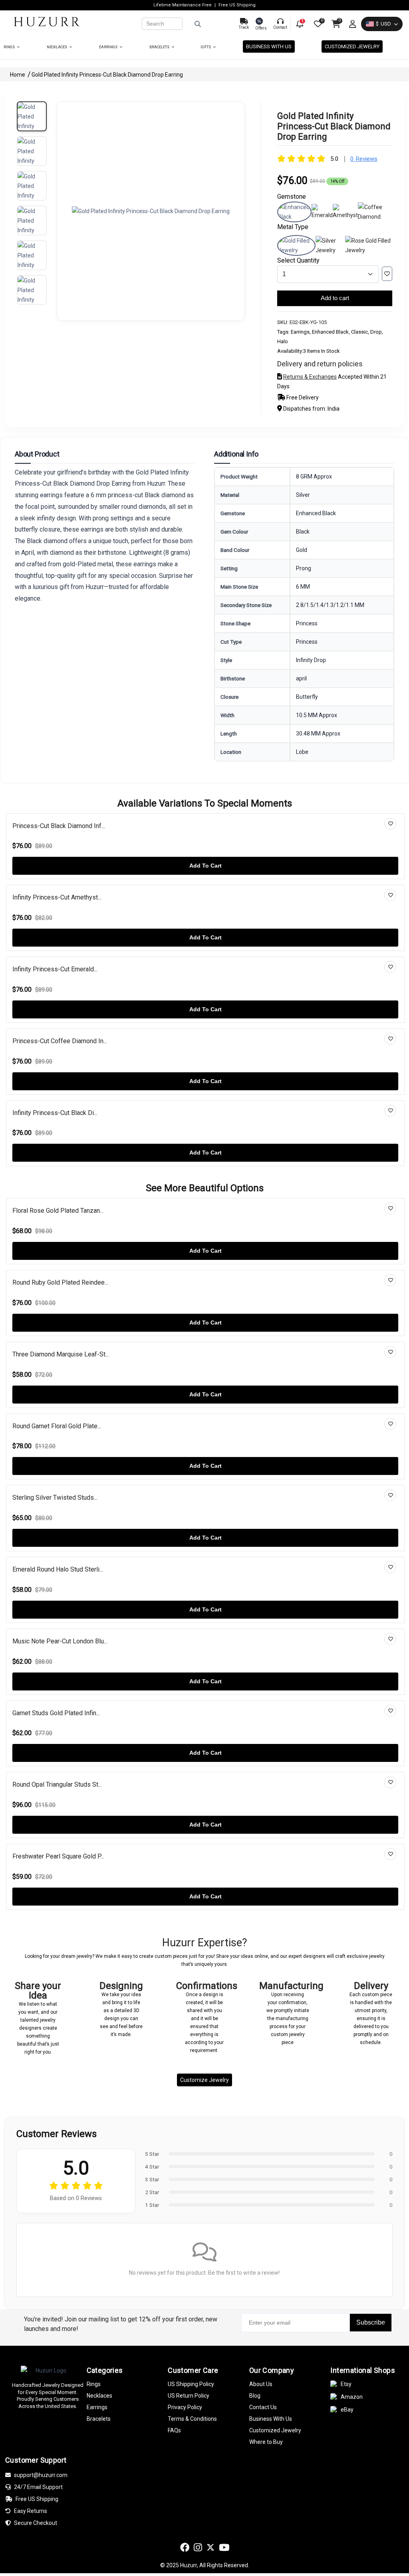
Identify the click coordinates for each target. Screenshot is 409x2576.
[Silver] (330, 250)
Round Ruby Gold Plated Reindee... (60, 1282)
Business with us (269, 46)
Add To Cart (205, 866)
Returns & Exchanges (310, 377)
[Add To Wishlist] (387, 274)
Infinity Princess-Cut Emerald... (55, 969)
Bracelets (160, 47)
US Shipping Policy (191, 2384)
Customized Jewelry (352, 46)
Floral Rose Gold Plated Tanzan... (58, 1211)
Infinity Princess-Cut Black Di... (55, 1113)
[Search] (207, 24)
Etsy (346, 2384)
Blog (255, 2396)
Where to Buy (266, 2442)
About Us (261, 2384)
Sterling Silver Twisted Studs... (55, 1498)
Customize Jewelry (204, 2080)
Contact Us (263, 2407)
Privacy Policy (185, 2407)
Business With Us (271, 2419)
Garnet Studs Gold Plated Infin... (56, 1713)
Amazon (352, 2397)
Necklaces (57, 47)
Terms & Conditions (192, 2419)
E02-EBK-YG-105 (308, 322)
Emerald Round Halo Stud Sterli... (58, 1569)
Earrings (109, 47)
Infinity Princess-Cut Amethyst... (57, 897)
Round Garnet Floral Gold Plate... (57, 1426)
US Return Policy (189, 2396)
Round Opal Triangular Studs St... (57, 1784)
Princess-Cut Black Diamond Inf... (59, 826)
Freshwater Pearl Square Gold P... (58, 1856)
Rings (10, 47)
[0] (317, 24)
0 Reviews (364, 159)
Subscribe (371, 2322)
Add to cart (335, 298)
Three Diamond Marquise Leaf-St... (61, 1354)
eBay (347, 2410)
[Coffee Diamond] (375, 217)
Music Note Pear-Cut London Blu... (60, 1641)
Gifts (206, 47)
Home (18, 75)
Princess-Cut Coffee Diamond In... (60, 1041)
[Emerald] (322, 215)
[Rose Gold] (369, 250)
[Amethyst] (345, 215)
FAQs (174, 2430)
